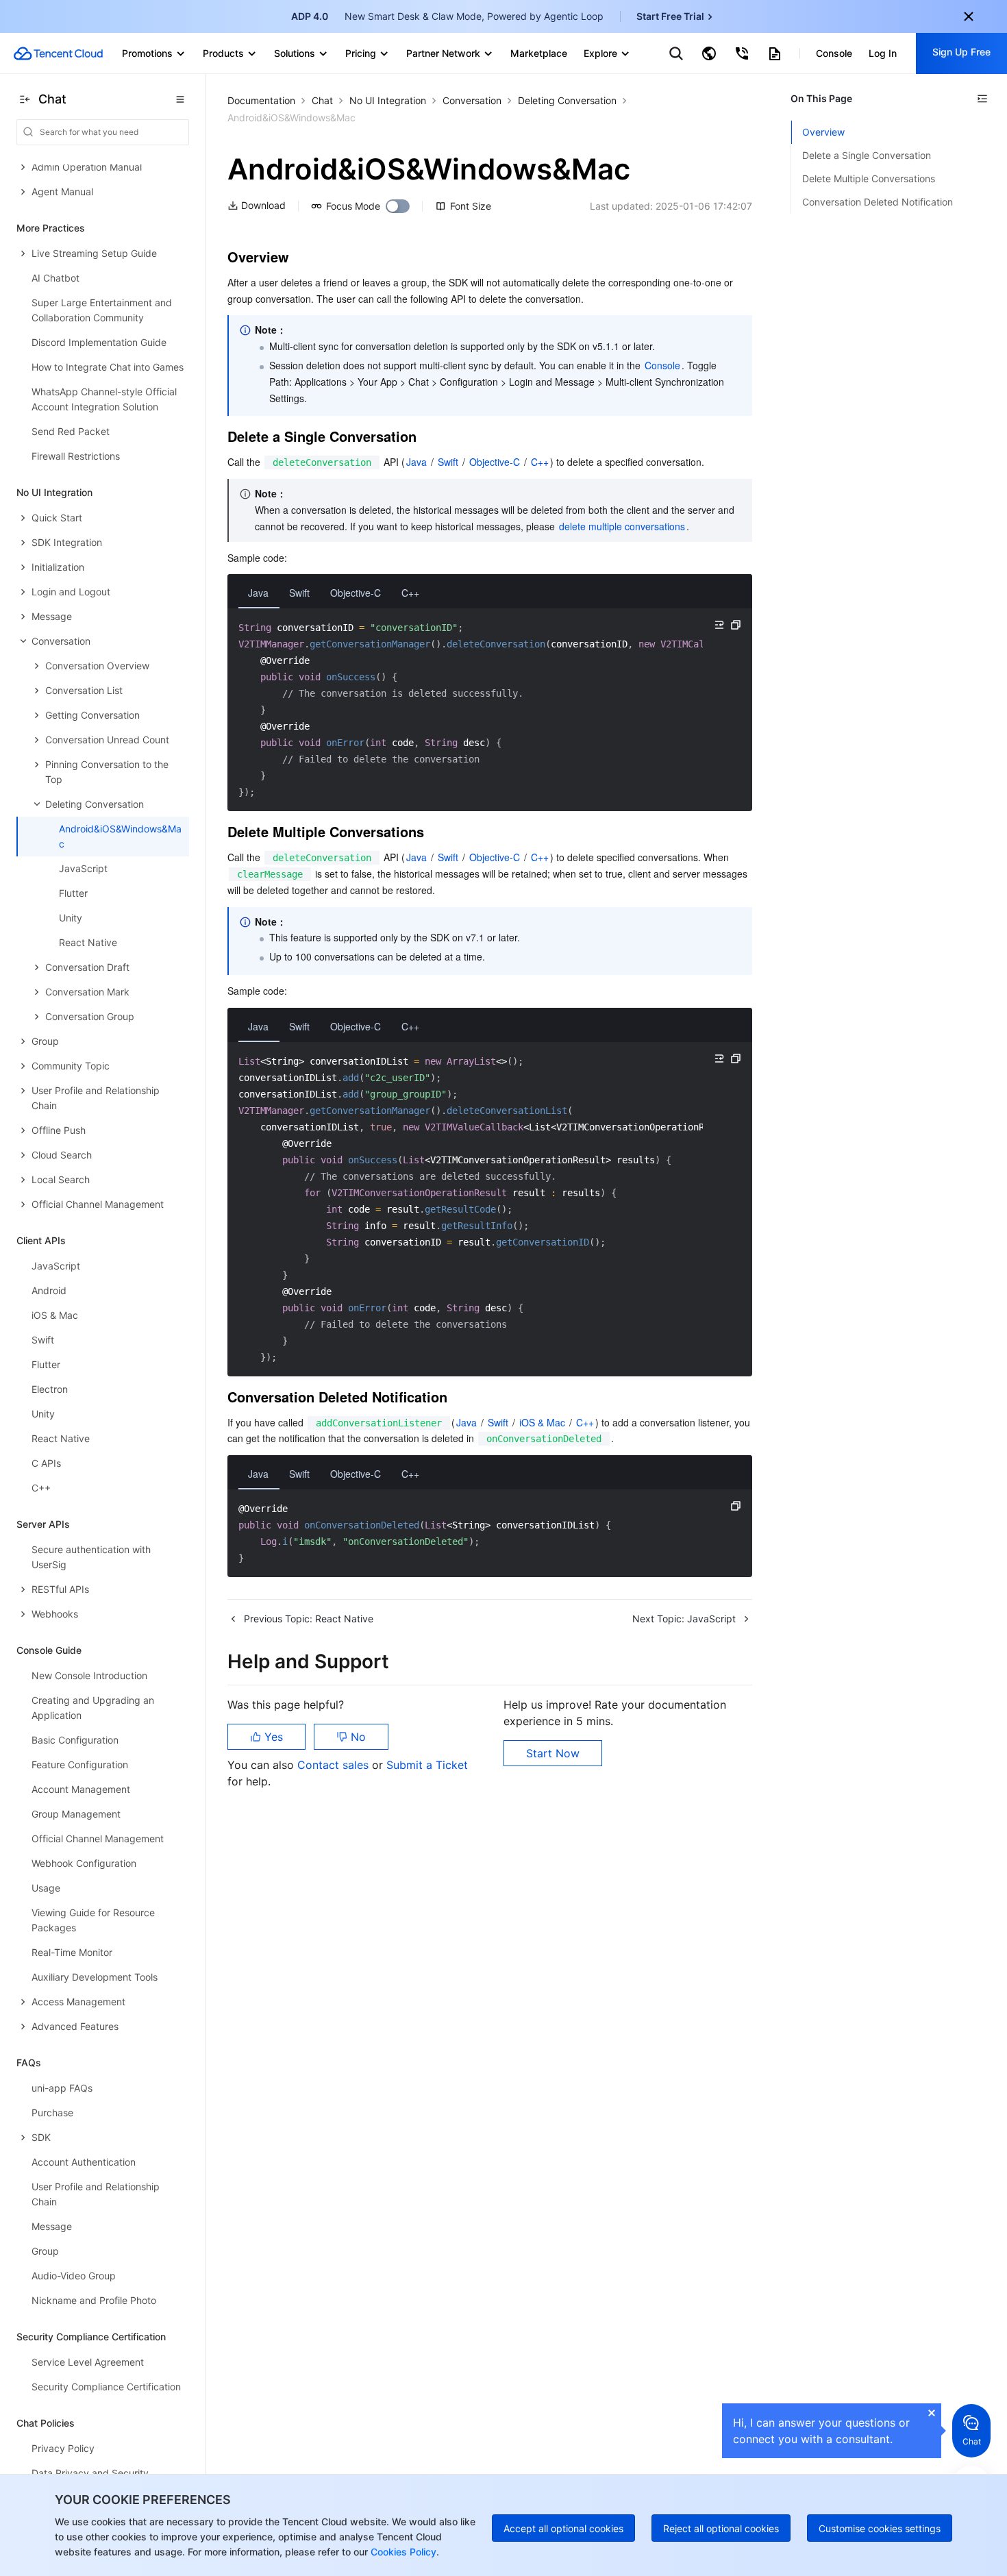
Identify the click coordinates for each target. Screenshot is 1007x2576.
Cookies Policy (402, 2552)
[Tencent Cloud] (58, 53)
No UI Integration (388, 100)
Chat (322, 100)
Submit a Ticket (427, 1765)
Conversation (472, 100)
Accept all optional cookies (563, 2528)
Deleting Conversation (567, 100)
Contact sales (335, 1765)
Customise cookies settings (880, 2528)
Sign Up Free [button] (961, 52)
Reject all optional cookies (721, 2528)
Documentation (261, 100)
